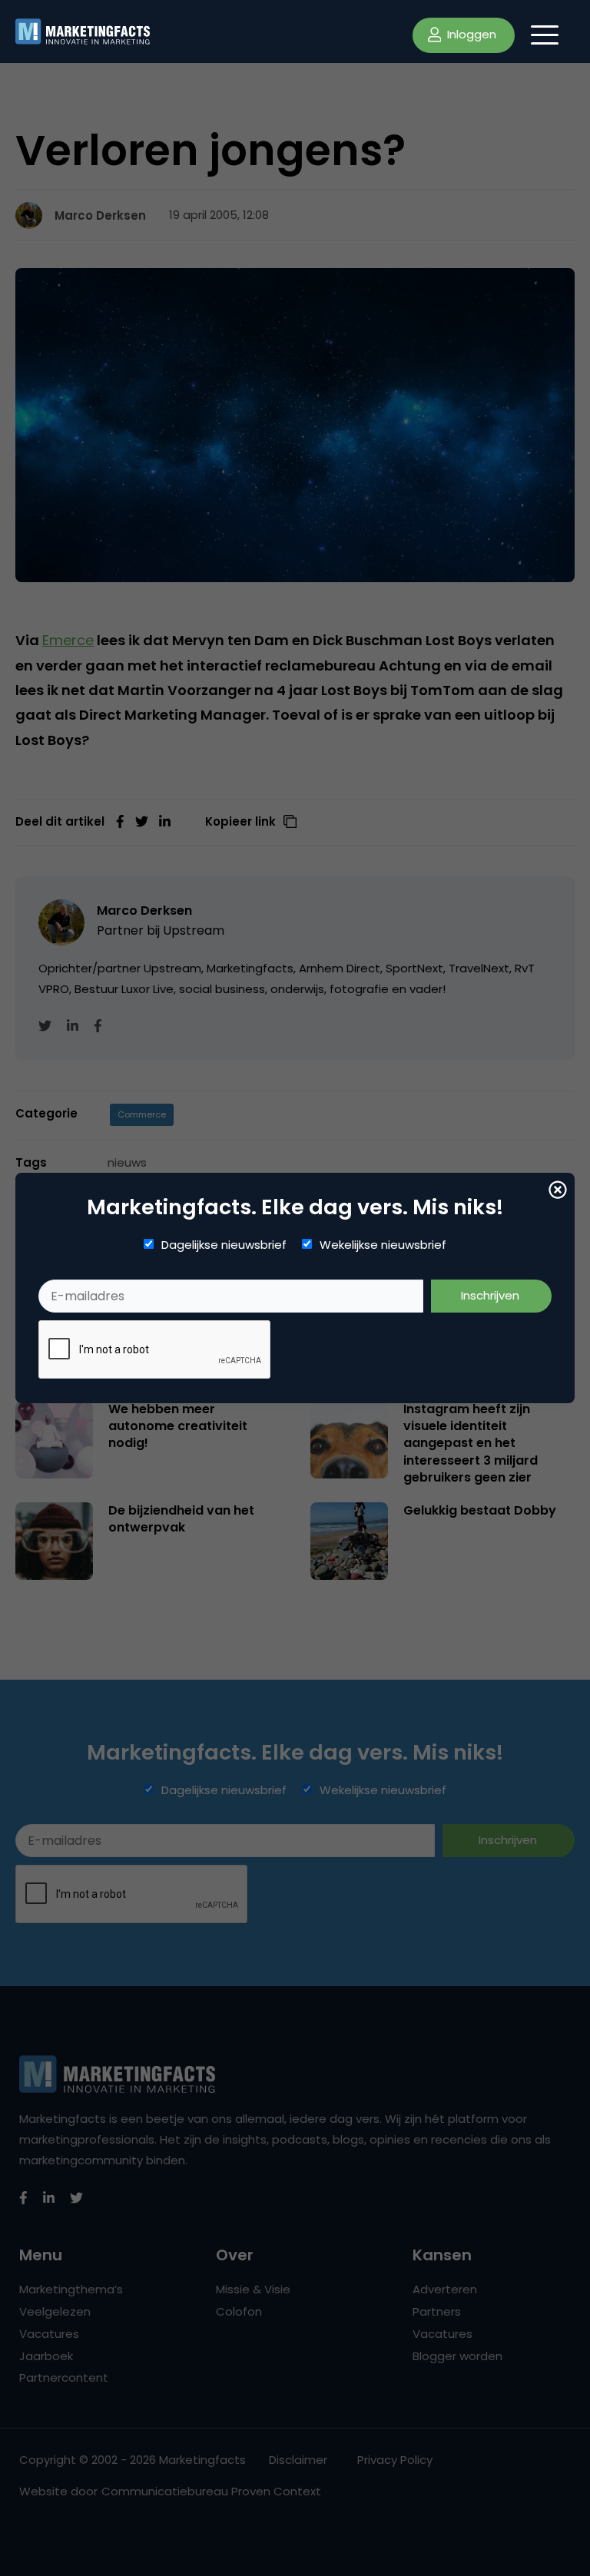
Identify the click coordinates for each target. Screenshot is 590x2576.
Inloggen (470, 34)
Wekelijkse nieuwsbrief (383, 1245)
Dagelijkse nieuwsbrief (224, 1245)
